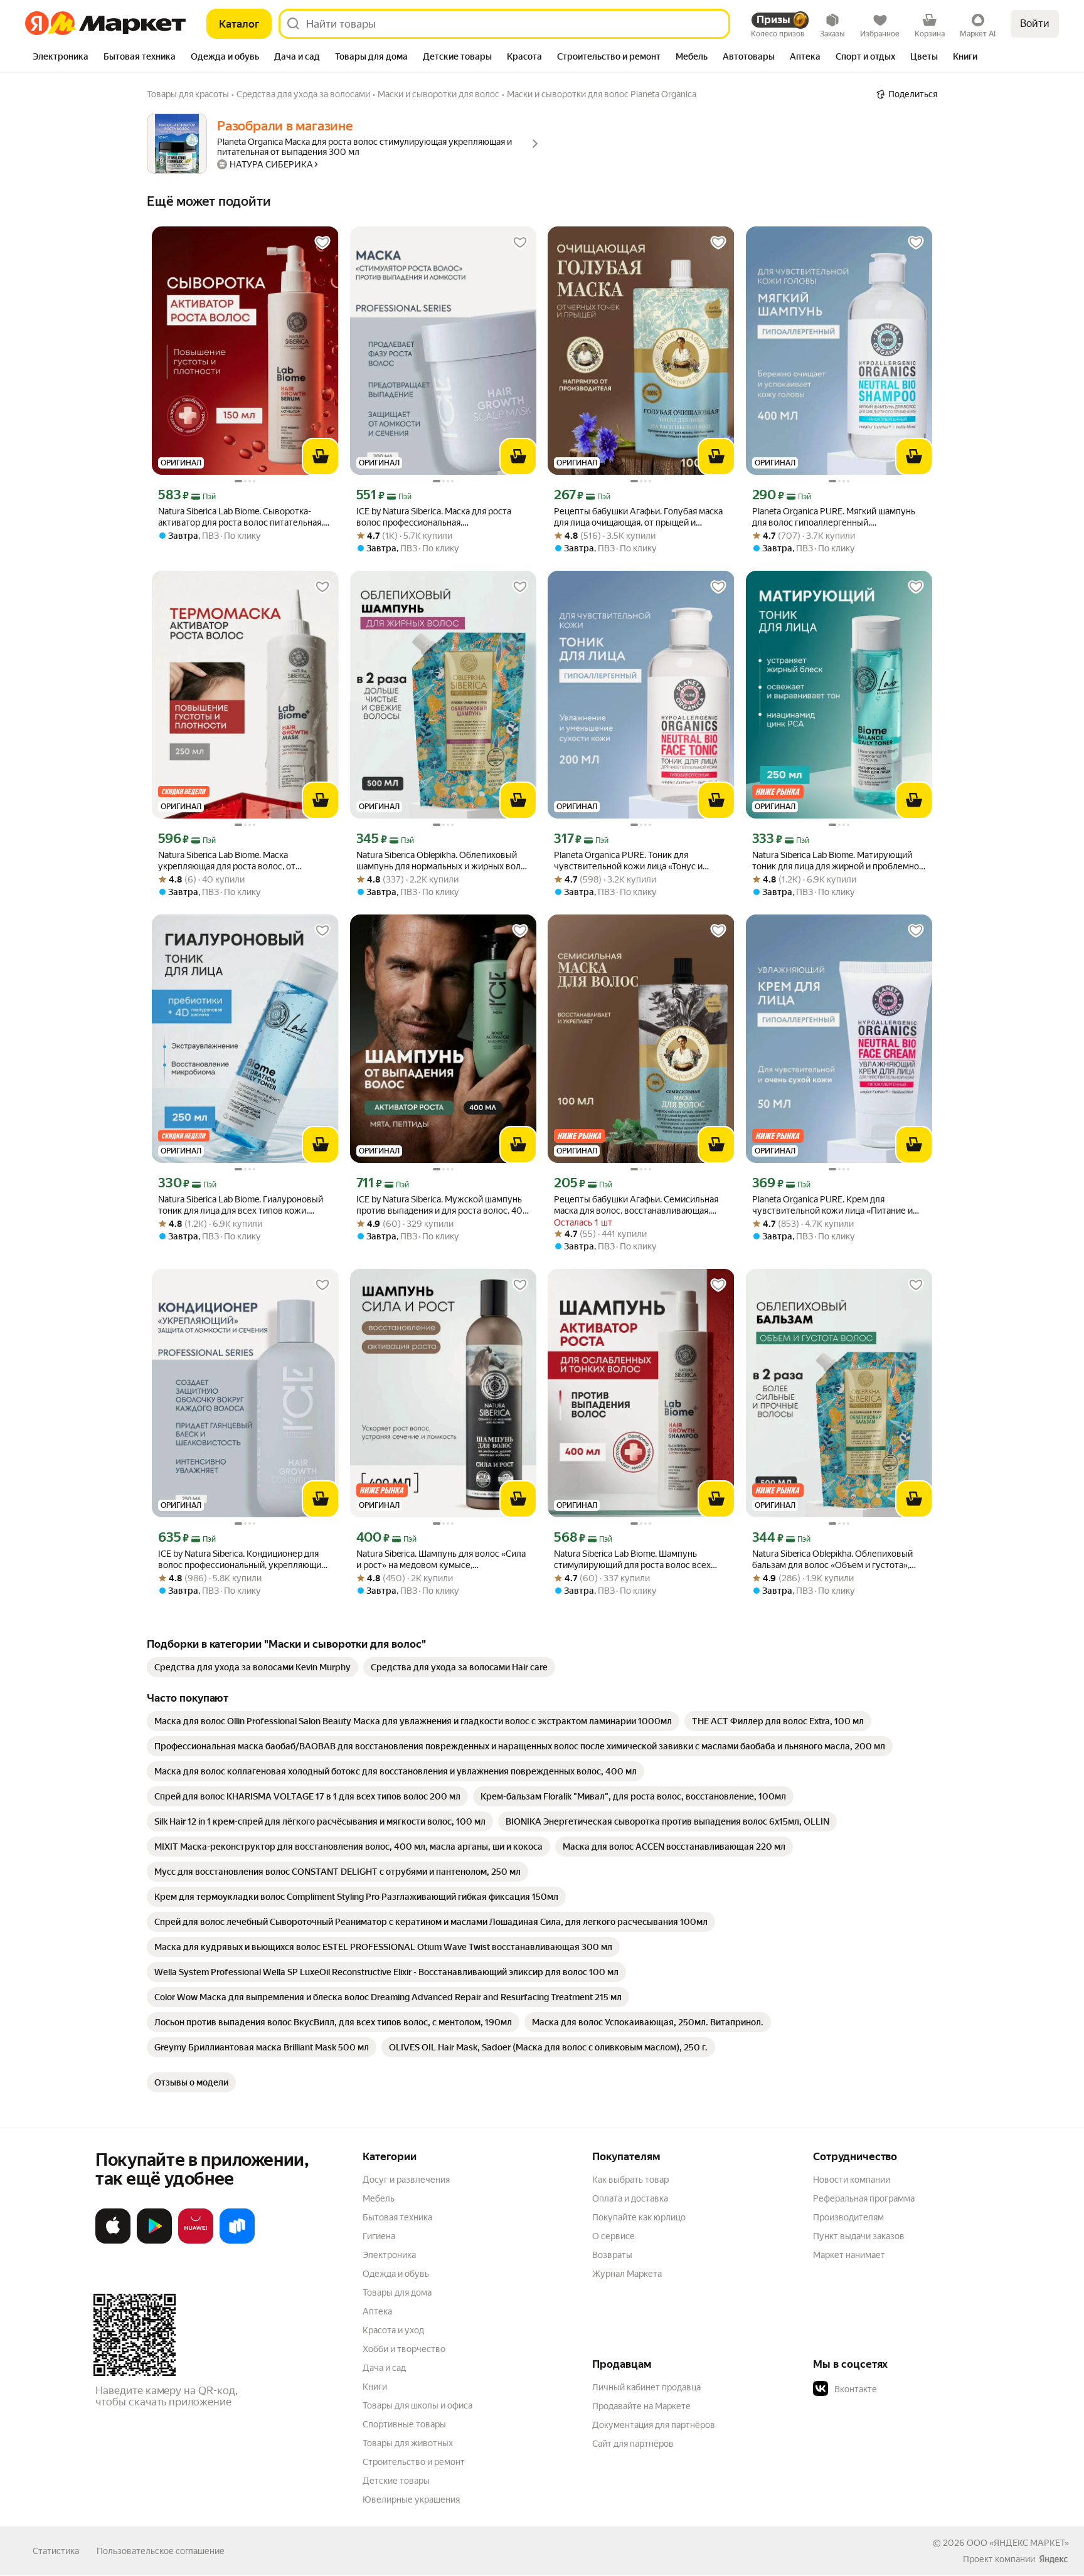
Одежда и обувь (396, 2274)
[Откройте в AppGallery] (196, 2241)
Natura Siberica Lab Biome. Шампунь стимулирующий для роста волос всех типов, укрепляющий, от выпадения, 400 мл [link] (638, 1560)
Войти (1035, 24)
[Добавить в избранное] (322, 243)
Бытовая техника (397, 2217)
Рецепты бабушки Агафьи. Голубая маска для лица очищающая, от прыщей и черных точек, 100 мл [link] (638, 517)
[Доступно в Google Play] (154, 2241)
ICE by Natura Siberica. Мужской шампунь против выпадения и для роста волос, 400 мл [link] (443, 1205)
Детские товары (396, 2481)
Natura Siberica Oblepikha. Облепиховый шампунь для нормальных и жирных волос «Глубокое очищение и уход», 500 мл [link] (443, 861)
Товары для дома (397, 2292)
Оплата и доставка (630, 2198)
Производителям (848, 2217)
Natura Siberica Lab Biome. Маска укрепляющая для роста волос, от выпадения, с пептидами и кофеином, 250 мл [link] (244, 861)
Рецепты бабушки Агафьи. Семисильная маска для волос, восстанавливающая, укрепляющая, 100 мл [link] (636, 1205)
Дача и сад (384, 2368)
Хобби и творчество (404, 2349)
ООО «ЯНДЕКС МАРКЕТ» (1018, 2543)
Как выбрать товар (630, 2180)
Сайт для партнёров (633, 2444)
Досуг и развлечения (406, 2180)
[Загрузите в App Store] (113, 2241)
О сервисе (614, 2236)
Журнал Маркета (627, 2274)
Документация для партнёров (654, 2425)
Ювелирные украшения (411, 2499)
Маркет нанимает (849, 2255)
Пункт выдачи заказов (859, 2236)
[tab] (61, 58)
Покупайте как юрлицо (639, 2217)
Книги (375, 2387)
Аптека (377, 2311)
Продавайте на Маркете (641, 2406)
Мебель (379, 2198)
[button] (901, 2389)
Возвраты (612, 2255)
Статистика (56, 2551)
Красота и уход (393, 2330)
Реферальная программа (864, 2198)
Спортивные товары (404, 2424)
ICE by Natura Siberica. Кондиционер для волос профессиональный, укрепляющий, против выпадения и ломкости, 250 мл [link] (243, 1560)
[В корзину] (321, 457)
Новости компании (852, 2180)
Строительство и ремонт (414, 2462)
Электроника (389, 2255)
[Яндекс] (1053, 2559)
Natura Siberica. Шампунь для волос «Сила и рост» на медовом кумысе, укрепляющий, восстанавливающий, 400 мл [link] (441, 1560)
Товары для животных (408, 2443)
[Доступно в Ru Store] (237, 2241)
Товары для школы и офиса (417, 2405)
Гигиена (379, 2236)
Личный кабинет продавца (646, 2387)
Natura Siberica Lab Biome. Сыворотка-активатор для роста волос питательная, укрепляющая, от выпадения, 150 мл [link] (241, 517)
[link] (252, 1667)
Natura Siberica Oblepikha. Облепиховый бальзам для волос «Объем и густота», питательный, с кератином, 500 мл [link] (832, 1560)
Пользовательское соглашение (161, 2551)
